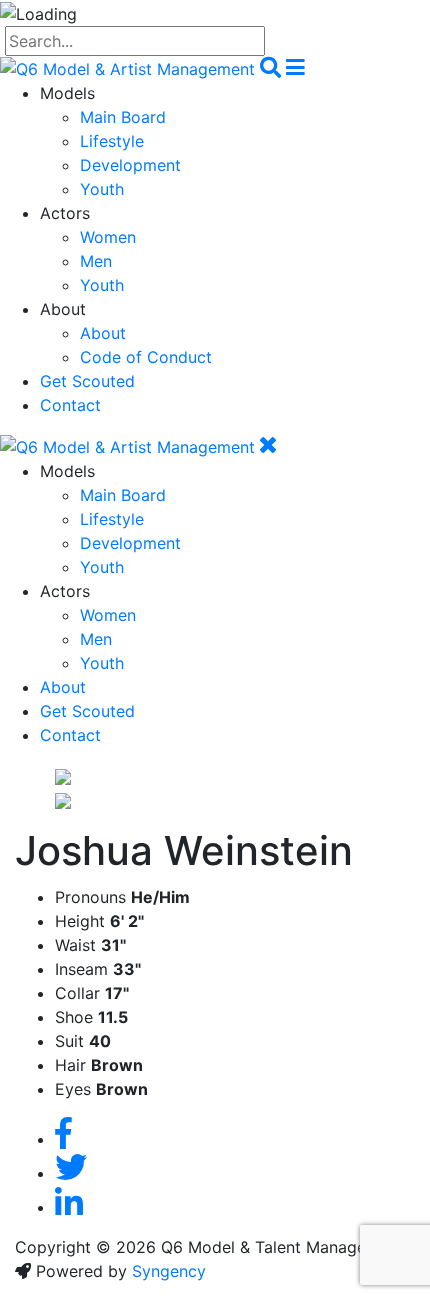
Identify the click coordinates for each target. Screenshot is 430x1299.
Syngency (169, 1271)
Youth (102, 189)
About (103, 333)
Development (130, 165)
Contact (70, 405)
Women (108, 237)
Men (96, 261)
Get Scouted (87, 381)
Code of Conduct (146, 357)
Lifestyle (112, 141)
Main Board (123, 117)
